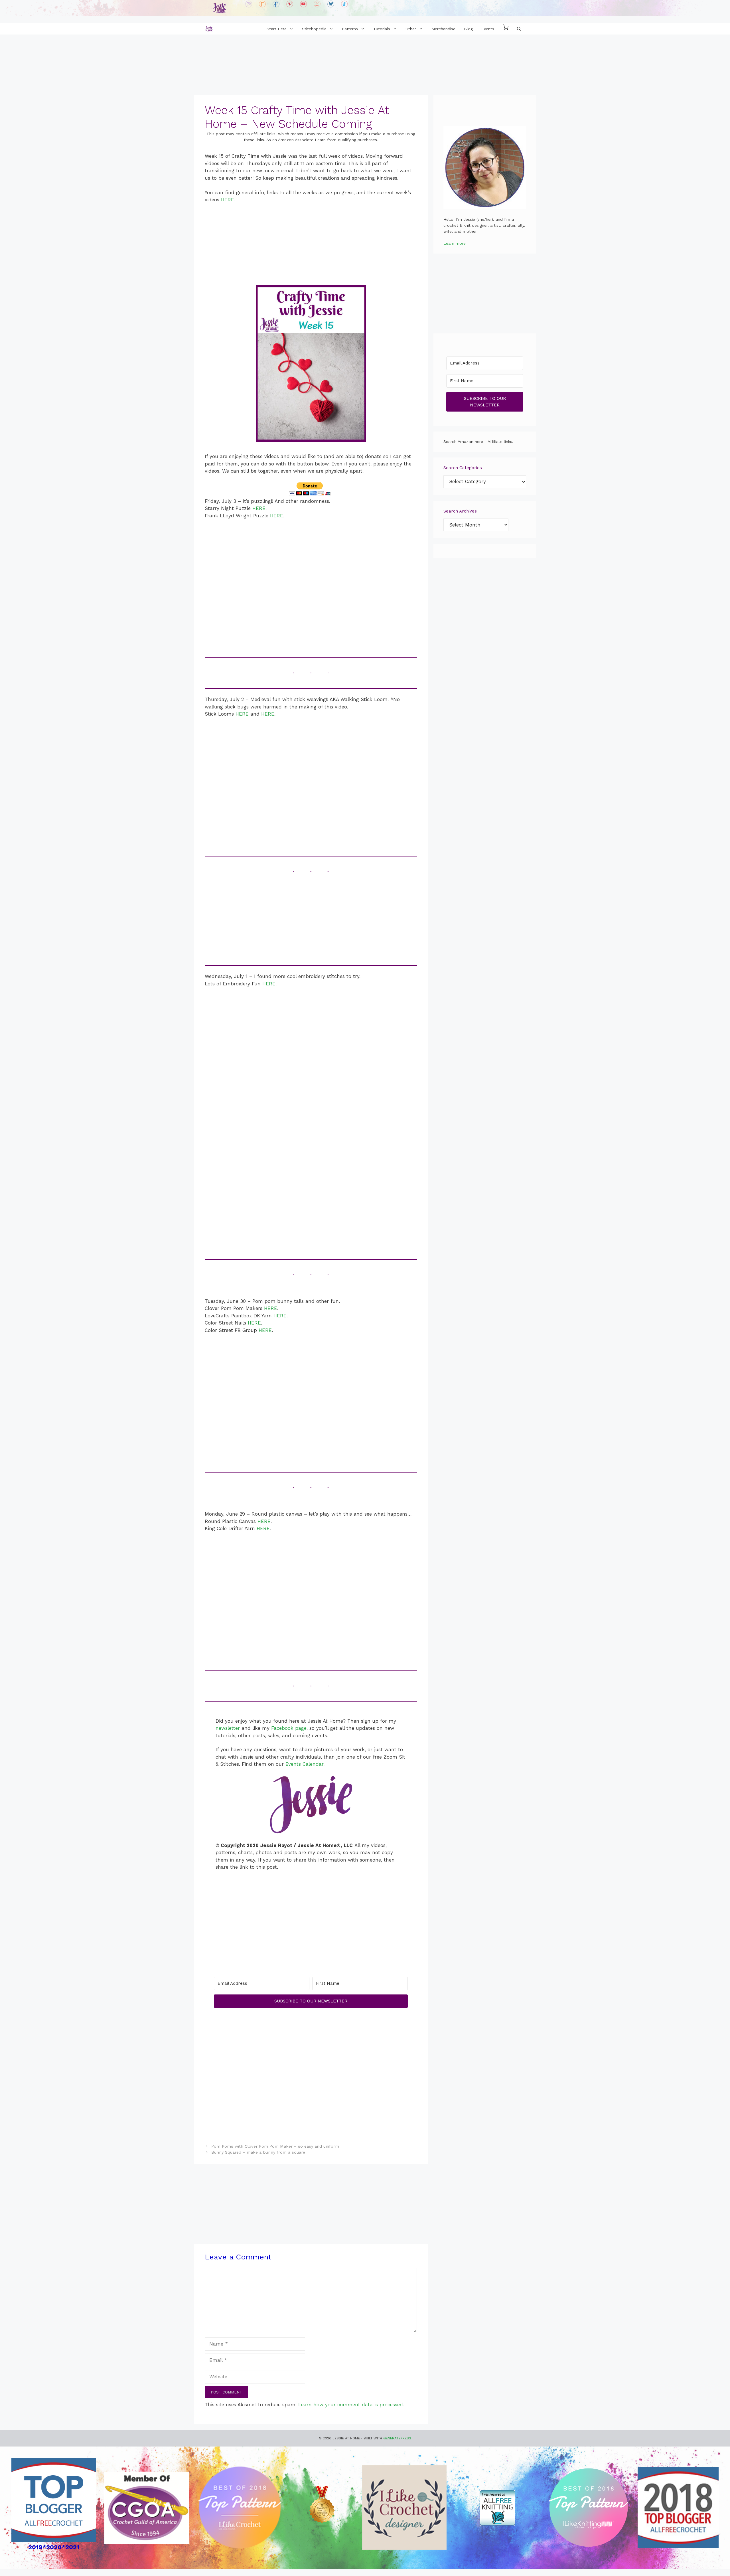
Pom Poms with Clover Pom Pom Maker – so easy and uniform (275, 2146)
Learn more (455, 243)
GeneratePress (397, 2438)
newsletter (228, 1728)
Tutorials (382, 29)
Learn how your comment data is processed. (351, 2405)
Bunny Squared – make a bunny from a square (258, 2152)
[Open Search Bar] (519, 29)
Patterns (350, 29)
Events (488, 29)
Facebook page (289, 1728)
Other (411, 29)
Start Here (277, 29)
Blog (468, 29)
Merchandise (443, 29)
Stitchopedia (314, 29)
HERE (228, 200)
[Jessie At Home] (209, 29)
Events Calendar (304, 1764)
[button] (506, 29)
